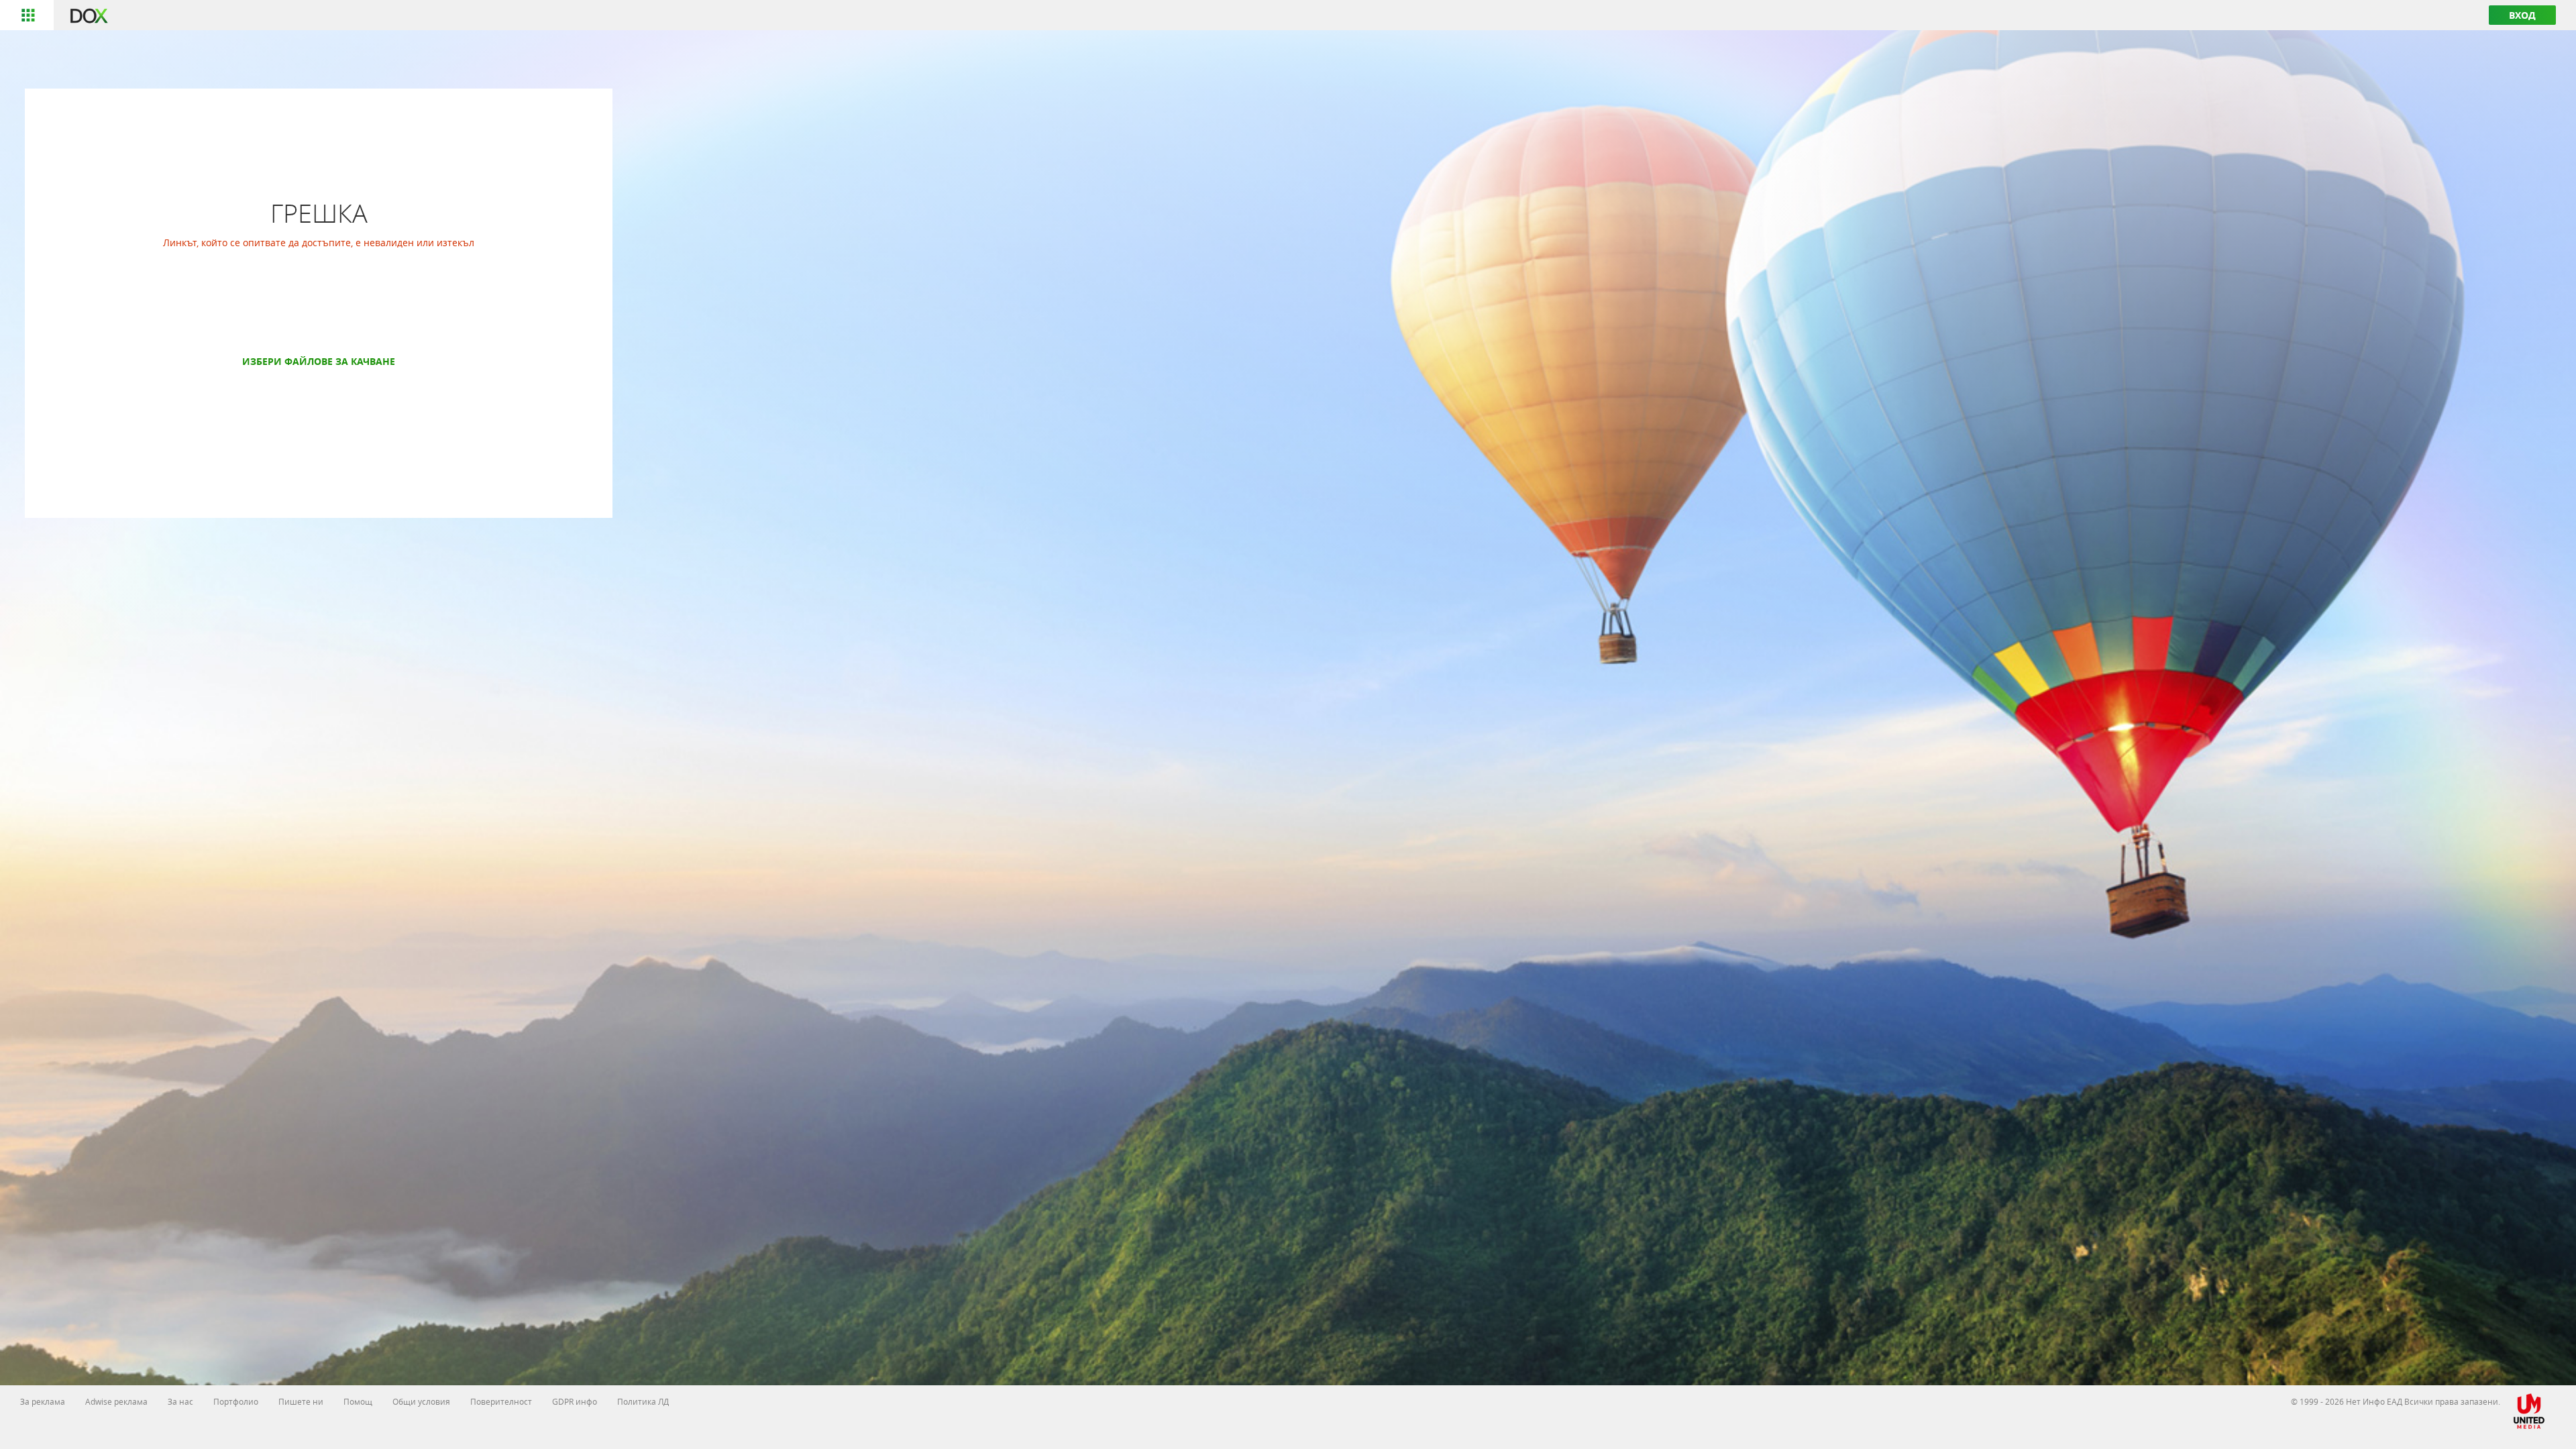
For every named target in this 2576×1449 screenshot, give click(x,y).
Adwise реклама (116, 1401)
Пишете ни (301, 1401)
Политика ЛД (643, 1401)
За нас (180, 1401)
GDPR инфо (575, 1401)
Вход (2522, 15)
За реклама (43, 1401)
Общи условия (421, 1401)
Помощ (358, 1401)
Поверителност (501, 1401)
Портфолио (236, 1401)
